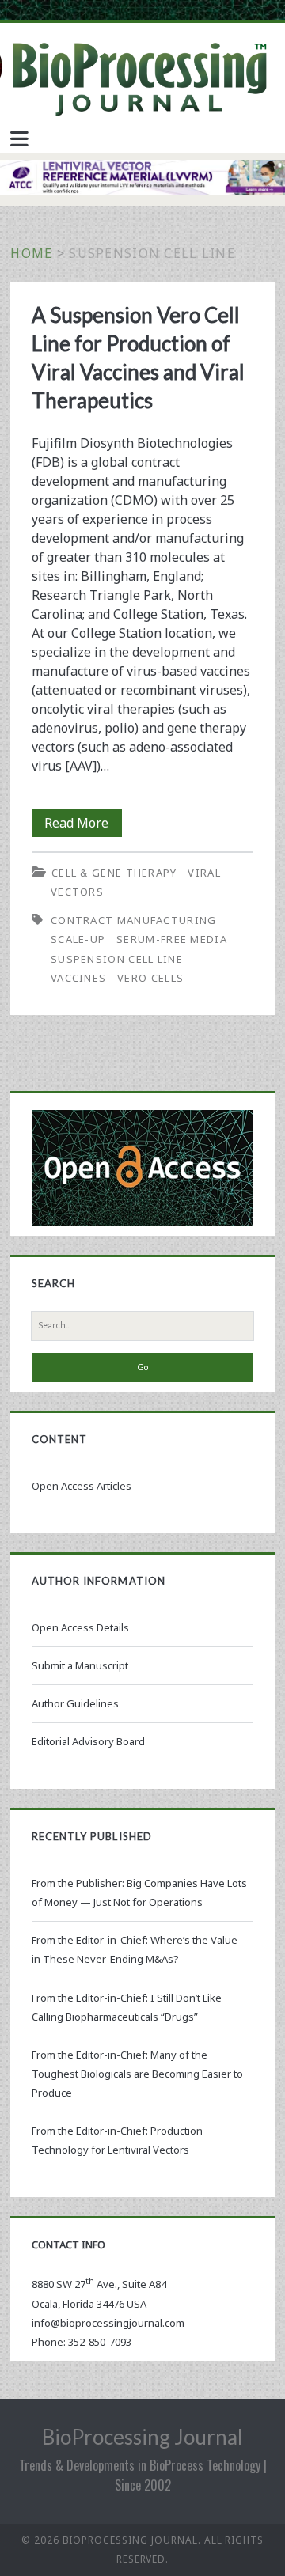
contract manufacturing (134, 920)
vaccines (78, 978)
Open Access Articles (82, 1486)
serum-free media (172, 939)
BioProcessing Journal (142, 2437)
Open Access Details (80, 1627)
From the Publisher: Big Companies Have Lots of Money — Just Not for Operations (139, 1892)
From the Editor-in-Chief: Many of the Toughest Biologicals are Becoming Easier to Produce (137, 2074)
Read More (83, 825)
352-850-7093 (100, 2342)
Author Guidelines (75, 1703)
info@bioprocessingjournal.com (108, 2323)
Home (31, 253)
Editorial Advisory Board (88, 1741)
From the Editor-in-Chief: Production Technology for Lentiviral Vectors (117, 2140)
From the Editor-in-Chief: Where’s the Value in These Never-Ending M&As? (135, 1949)
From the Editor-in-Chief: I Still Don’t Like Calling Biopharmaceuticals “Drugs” (127, 2007)
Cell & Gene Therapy (114, 873)
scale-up (78, 939)
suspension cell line (117, 959)
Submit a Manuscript (80, 1665)
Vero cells (150, 978)
